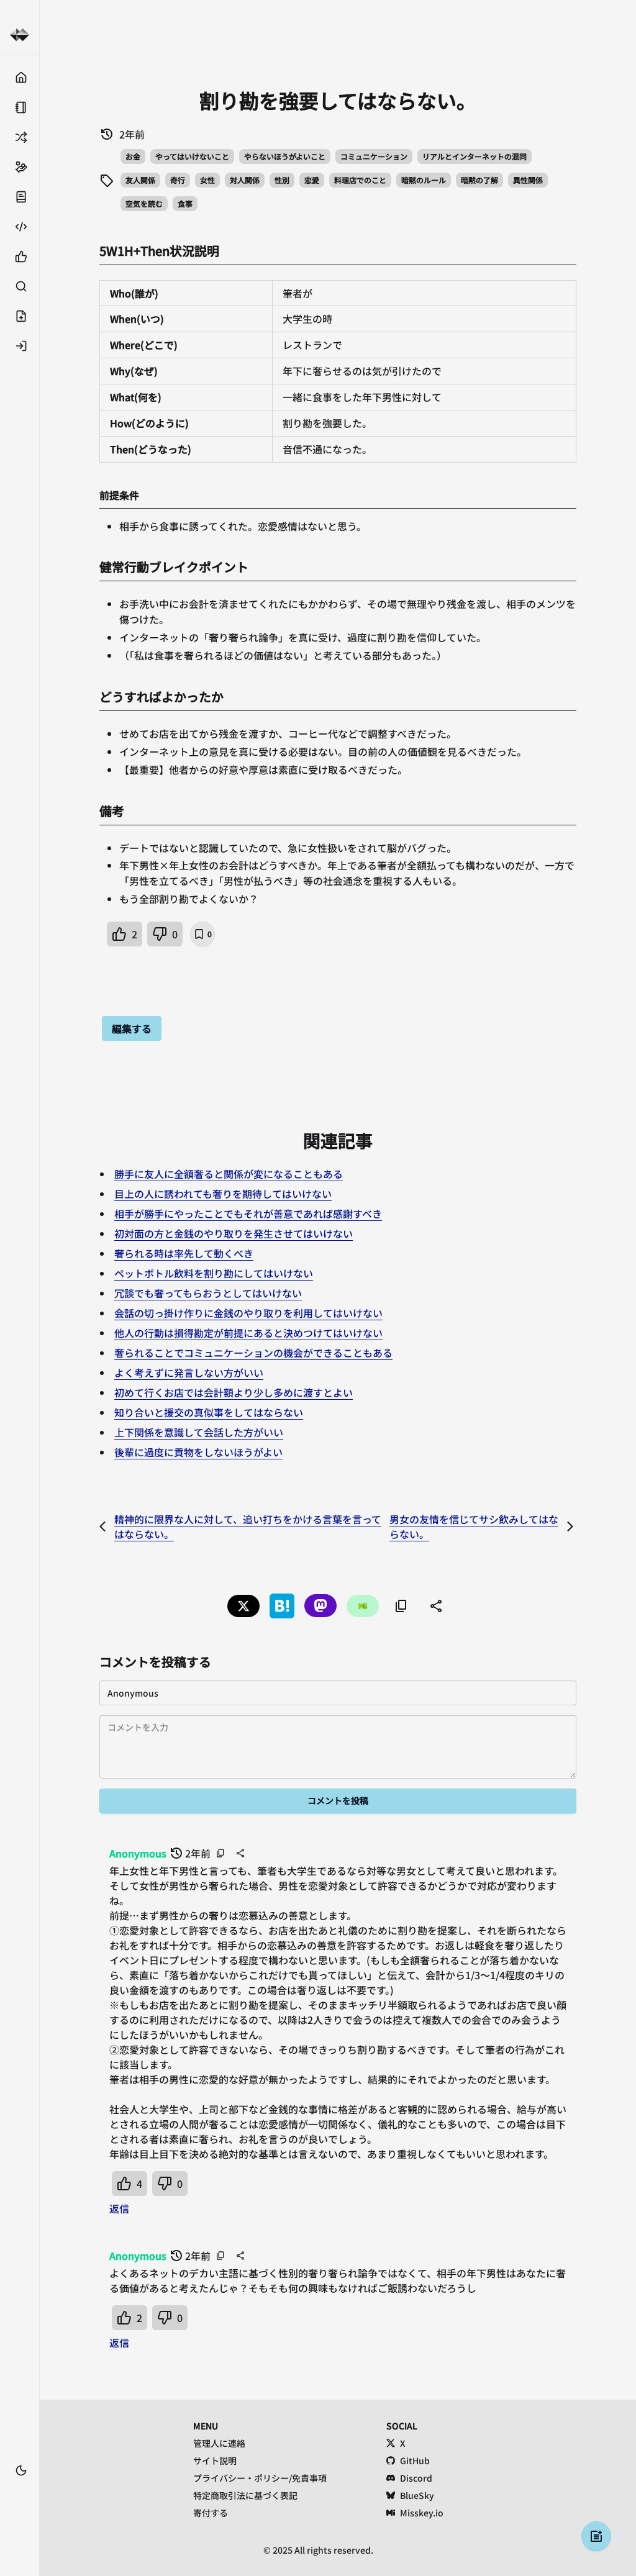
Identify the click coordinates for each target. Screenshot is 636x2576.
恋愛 (312, 180)
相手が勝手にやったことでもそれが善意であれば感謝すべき (248, 1213)
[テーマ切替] (21, 2470)
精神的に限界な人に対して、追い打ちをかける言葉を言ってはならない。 (248, 1526)
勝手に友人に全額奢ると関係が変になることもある (229, 1174)
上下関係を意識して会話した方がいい (199, 1432)
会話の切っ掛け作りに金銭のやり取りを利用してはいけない (248, 1313)
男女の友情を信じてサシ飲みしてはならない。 (474, 1526)
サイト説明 (215, 2460)
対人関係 (245, 180)
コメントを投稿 (338, 1800)
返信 (119, 2208)
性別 (282, 180)
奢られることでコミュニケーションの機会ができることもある (253, 1353)
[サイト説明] (20, 197)
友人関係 (140, 180)
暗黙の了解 (479, 180)
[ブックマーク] (20, 2489)
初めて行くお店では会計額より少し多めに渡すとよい (234, 1392)
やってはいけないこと (192, 156)
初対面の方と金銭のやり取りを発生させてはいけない (234, 1233)
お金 (133, 156)
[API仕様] (20, 227)
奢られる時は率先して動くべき (184, 1253)
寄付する (211, 2513)
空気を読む (144, 203)
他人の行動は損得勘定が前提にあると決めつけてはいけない (248, 1333)
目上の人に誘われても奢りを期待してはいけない (223, 1194)
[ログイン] (20, 346)
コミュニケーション (374, 156)
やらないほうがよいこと (285, 156)
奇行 (178, 180)
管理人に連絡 (219, 2443)
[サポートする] (20, 167)
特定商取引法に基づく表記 (245, 2495)
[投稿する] (20, 316)
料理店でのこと (360, 180)
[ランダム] (20, 137)
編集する (132, 1028)
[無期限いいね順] (20, 256)
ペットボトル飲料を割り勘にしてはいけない (214, 1273)
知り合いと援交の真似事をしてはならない (209, 1412)
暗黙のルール (424, 180)
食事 (185, 203)
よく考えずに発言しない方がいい (189, 1372)
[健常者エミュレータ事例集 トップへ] (20, 35)
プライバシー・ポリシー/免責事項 (260, 2478)
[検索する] (20, 286)
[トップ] (20, 78)
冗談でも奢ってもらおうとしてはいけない (208, 1293)
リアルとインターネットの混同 (475, 156)
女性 (207, 180)
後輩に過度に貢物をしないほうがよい (198, 1452)
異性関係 (528, 180)
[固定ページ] (20, 107)
